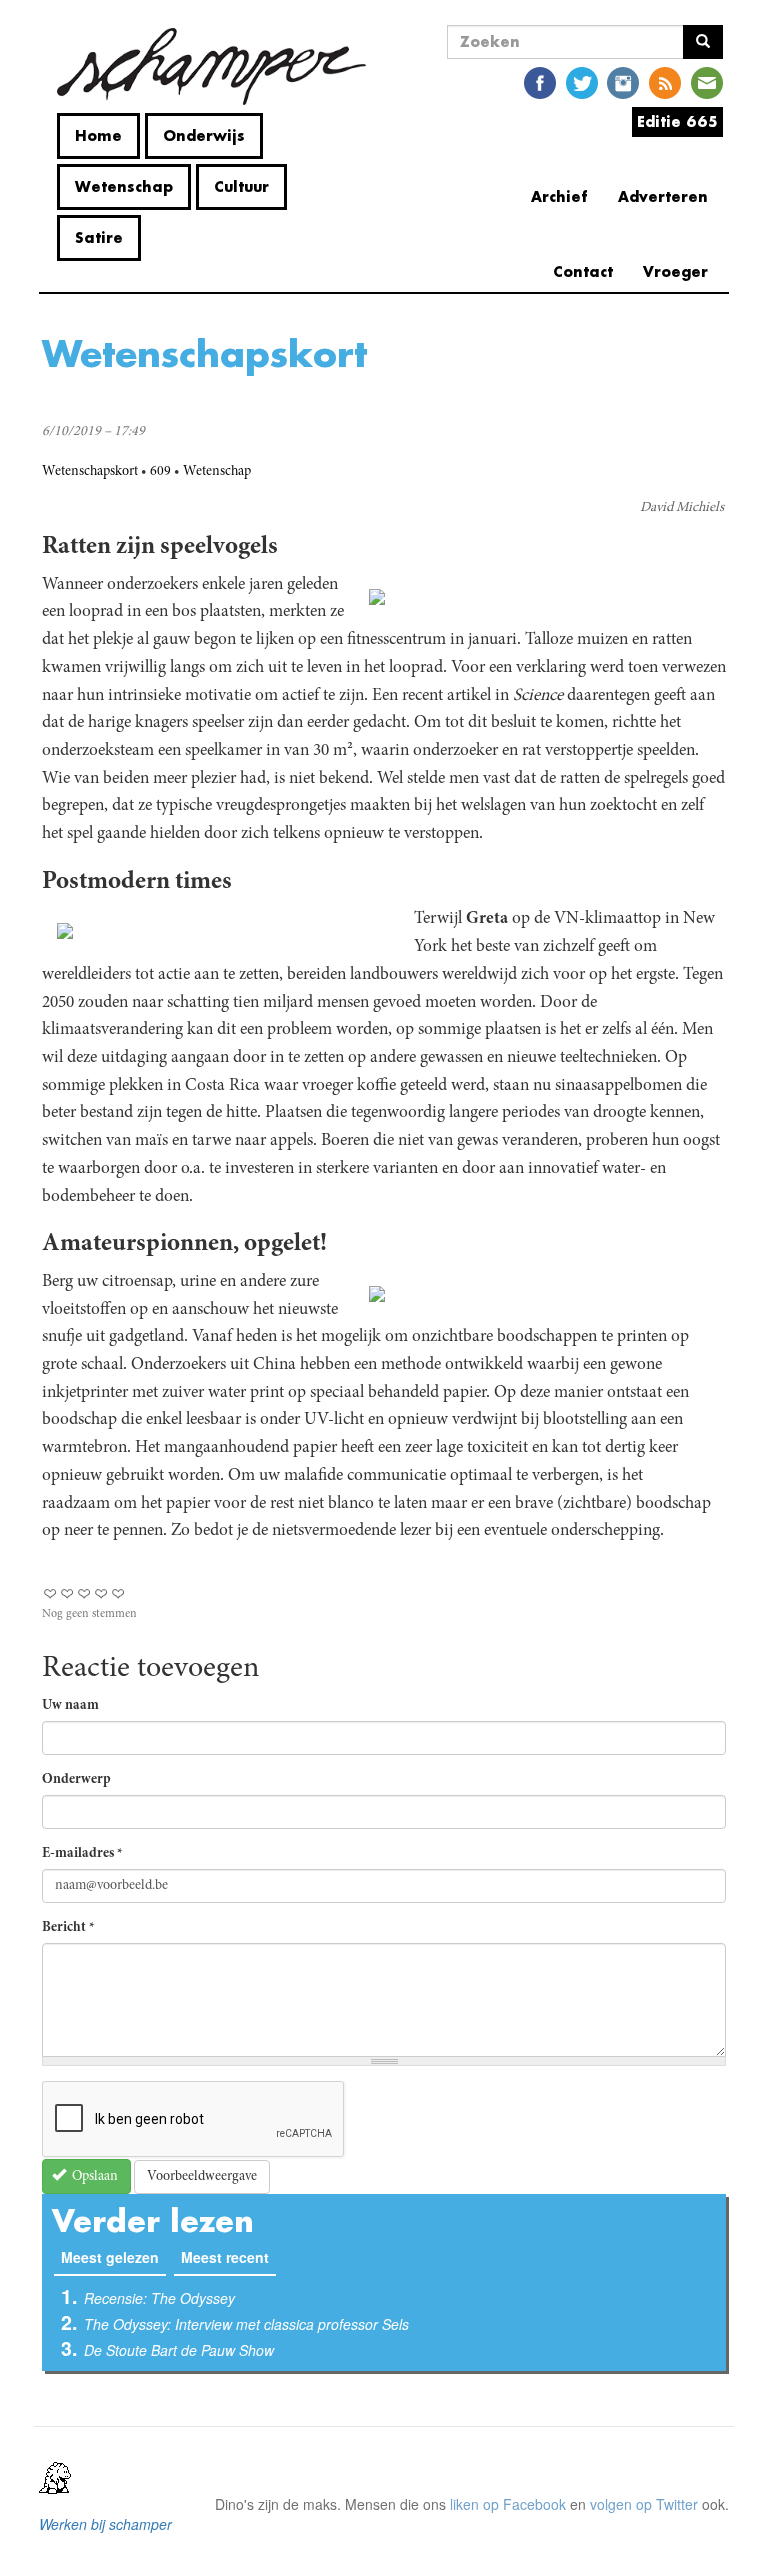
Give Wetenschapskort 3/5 (84, 1593)
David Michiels (682, 508)
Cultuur (241, 186)
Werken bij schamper (105, 2524)
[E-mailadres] (707, 81)
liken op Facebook (508, 2504)
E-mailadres (82, 1854)
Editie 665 (677, 121)
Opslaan (93, 2177)
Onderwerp (76, 1780)
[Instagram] (623, 81)
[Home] (211, 66)
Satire (99, 237)
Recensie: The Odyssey (159, 2298)
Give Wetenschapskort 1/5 (50, 1593)
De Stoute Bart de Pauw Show (179, 2350)
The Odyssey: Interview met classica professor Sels (246, 2324)
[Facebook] (540, 81)
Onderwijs (204, 135)
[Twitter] (582, 81)
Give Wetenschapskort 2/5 (67, 1593)
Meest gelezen (113, 2257)
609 (160, 472)
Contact (583, 271)
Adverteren (663, 196)
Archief (559, 196)
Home (98, 135)
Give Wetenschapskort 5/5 (118, 1593)
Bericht (68, 1928)
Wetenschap (124, 186)
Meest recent (225, 2257)
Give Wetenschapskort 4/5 (101, 1593)
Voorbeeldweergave (202, 2177)
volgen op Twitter (644, 2504)
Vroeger (675, 271)
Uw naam (70, 1706)
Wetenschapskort (90, 472)
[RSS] (665, 81)
